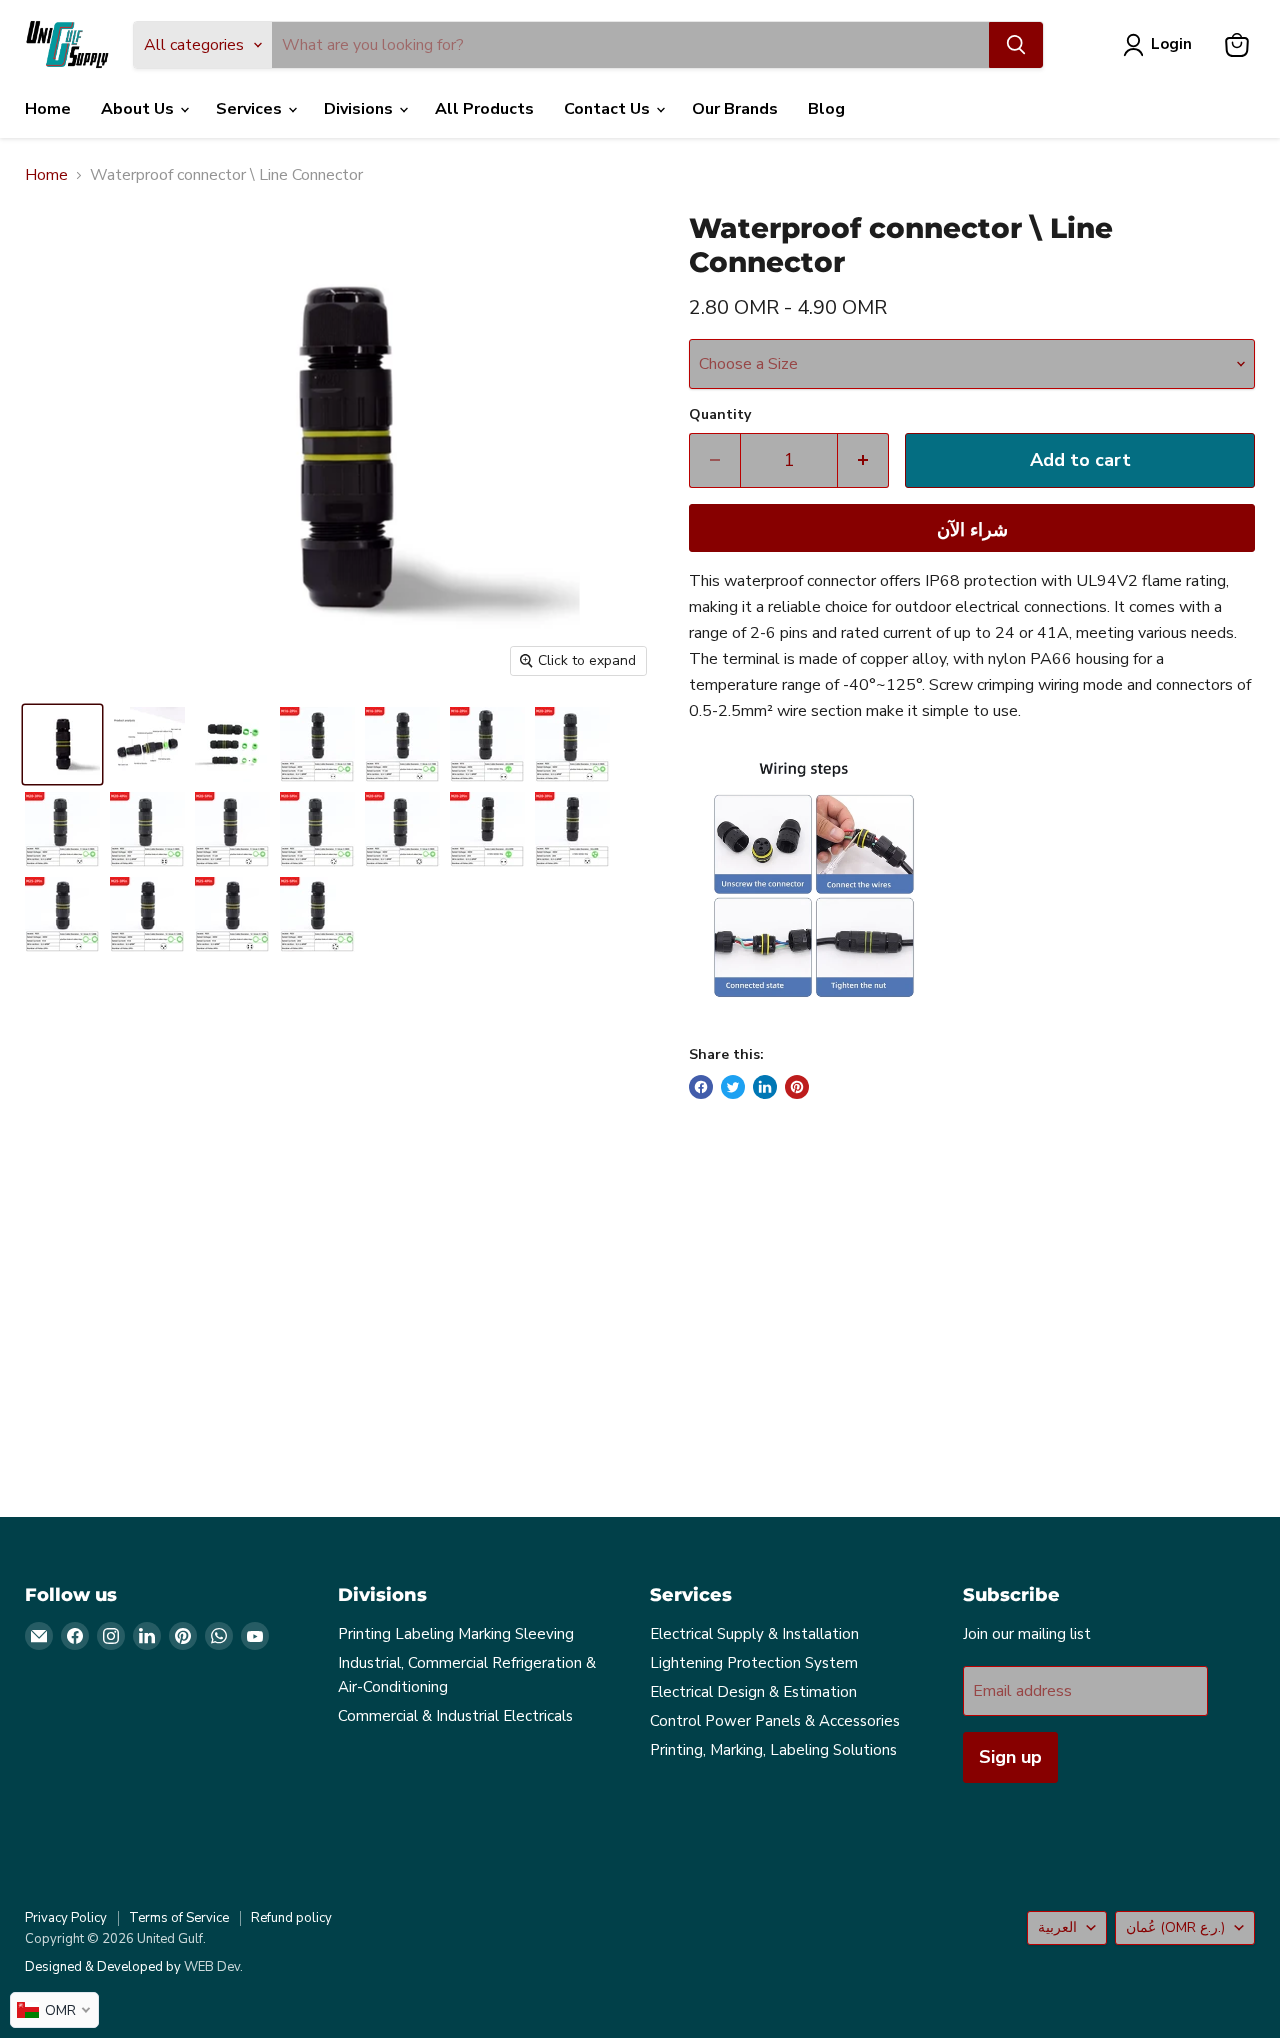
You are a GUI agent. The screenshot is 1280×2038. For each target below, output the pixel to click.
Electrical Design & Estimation (753, 1692)
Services (251, 109)
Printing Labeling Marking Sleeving (456, 1634)
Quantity (720, 415)
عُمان (1175, 1927)
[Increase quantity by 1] (863, 460)
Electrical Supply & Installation (754, 1634)
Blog (826, 109)
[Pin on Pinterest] (797, 1087)
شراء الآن (972, 530)
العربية (1057, 1927)
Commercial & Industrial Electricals (455, 1716)
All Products (484, 109)
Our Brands (735, 109)
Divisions (360, 109)
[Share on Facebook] (701, 1087)
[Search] (1016, 45)
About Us (139, 109)
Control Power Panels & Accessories (775, 1721)
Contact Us (609, 109)
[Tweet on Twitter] (733, 1087)
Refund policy (291, 1918)
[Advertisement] (625, 1325)
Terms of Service (179, 1918)
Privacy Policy (66, 1918)
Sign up (1010, 1757)
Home (48, 109)
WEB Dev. (213, 1967)
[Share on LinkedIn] (765, 1087)
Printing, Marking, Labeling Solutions (773, 1750)
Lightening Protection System (754, 1663)
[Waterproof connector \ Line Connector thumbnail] (62, 744)
